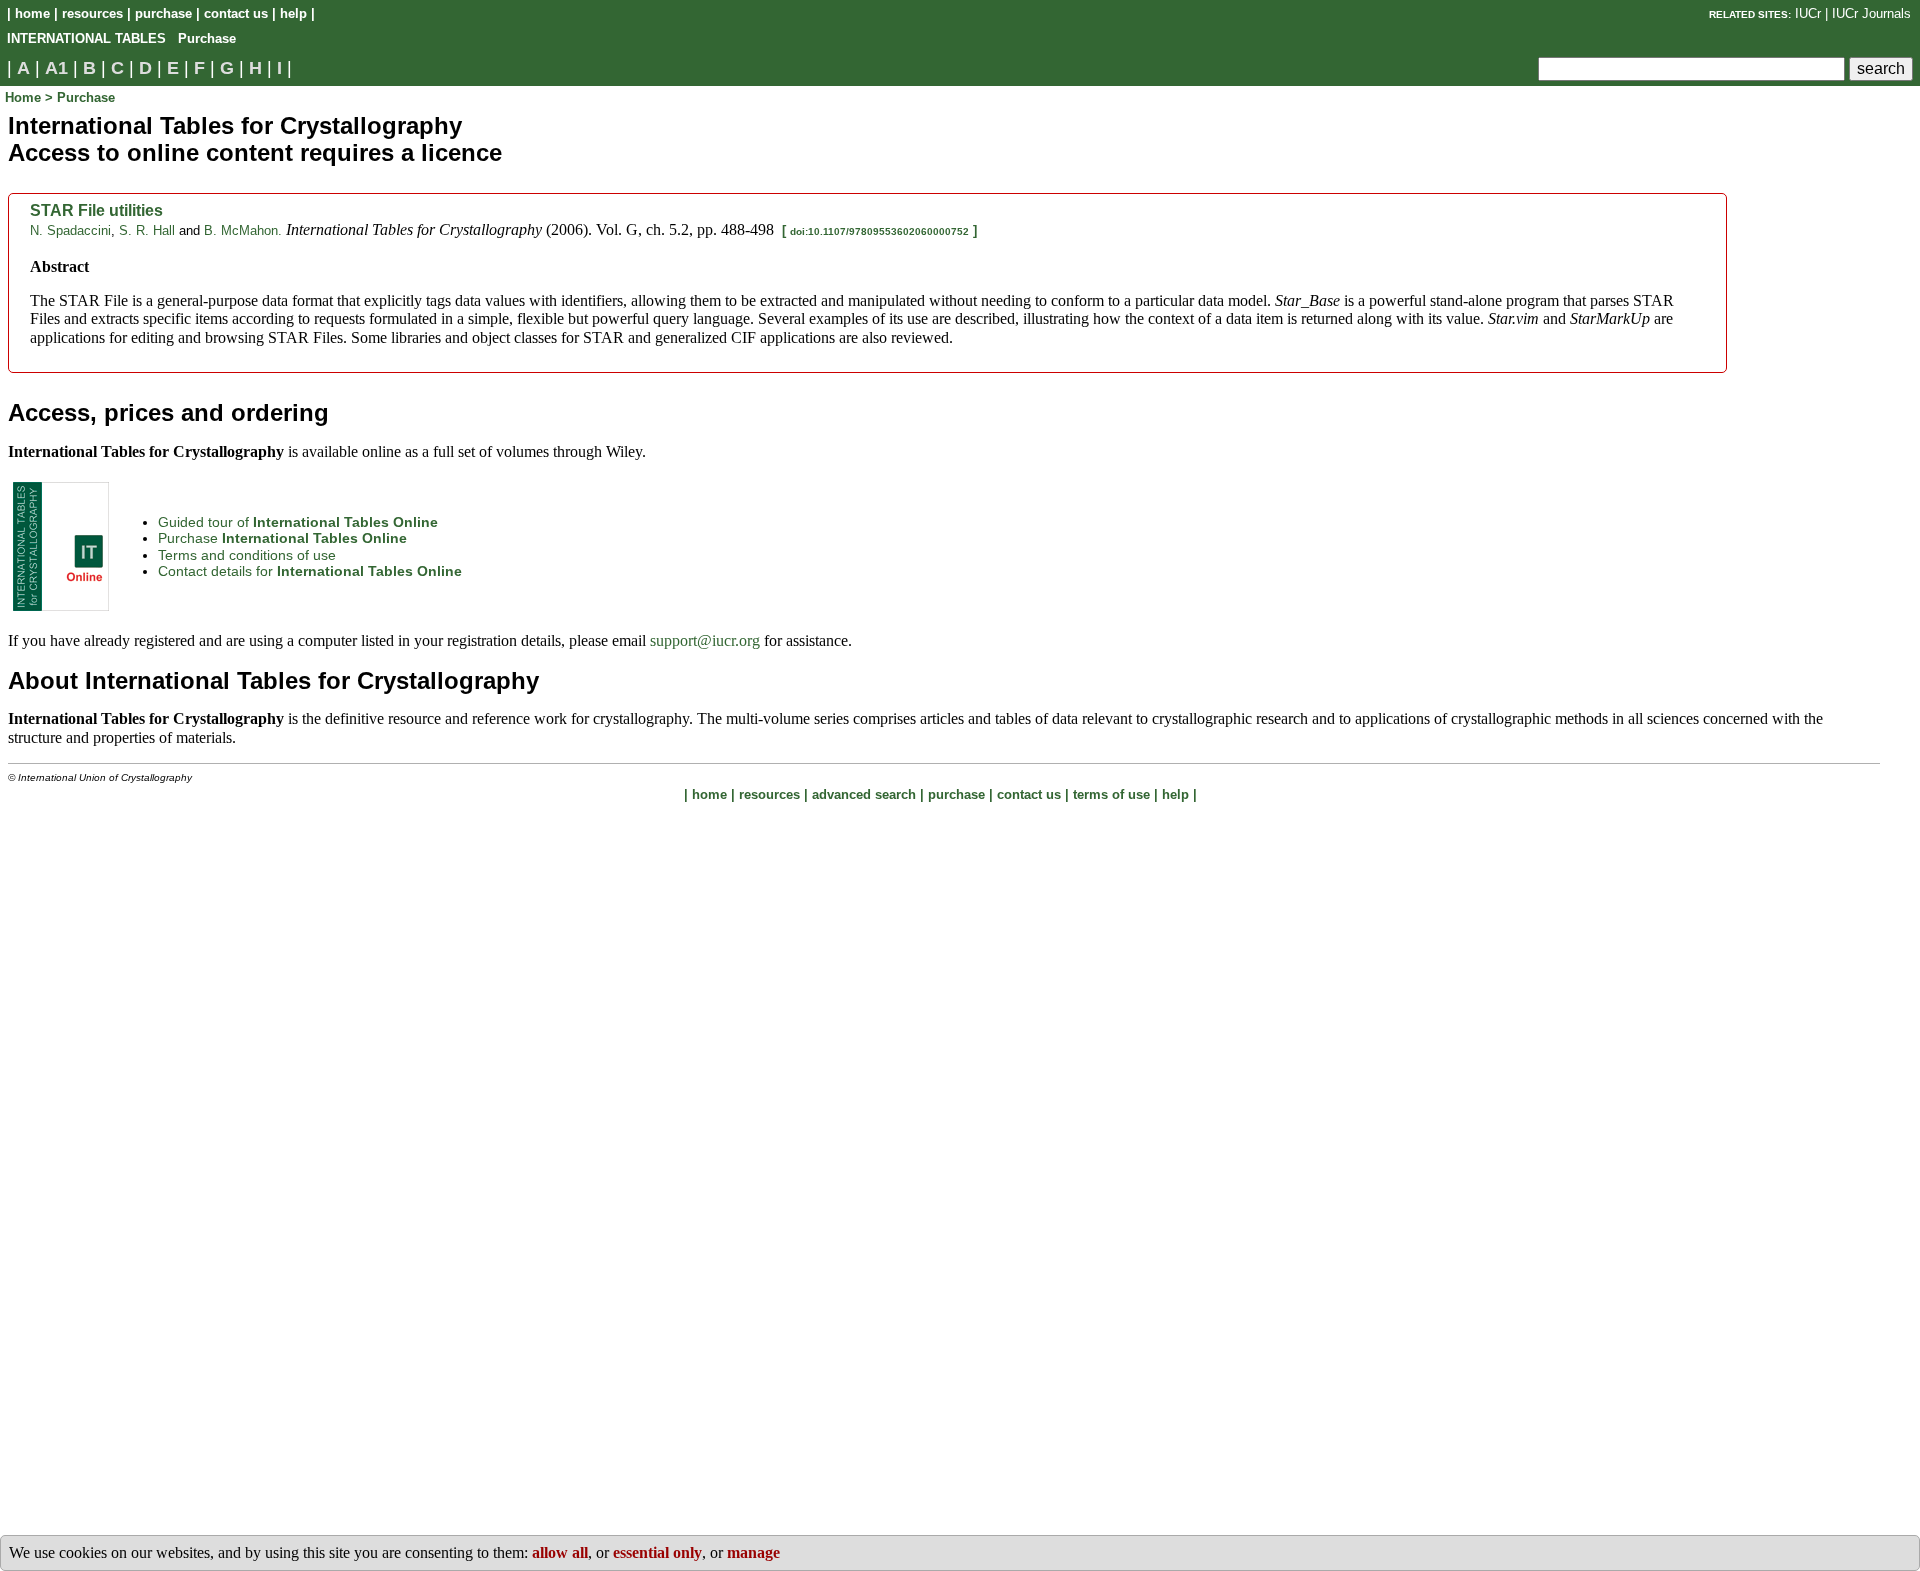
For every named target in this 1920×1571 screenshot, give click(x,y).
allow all (560, 1552)
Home (25, 97)
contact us (236, 13)
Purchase (282, 538)
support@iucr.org (705, 640)
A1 (56, 68)
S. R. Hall (147, 230)
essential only (657, 1552)
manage (753, 1552)
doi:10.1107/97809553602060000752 (879, 231)
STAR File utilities (96, 210)
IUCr (1808, 13)
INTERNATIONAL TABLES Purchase (121, 38)
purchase (163, 13)
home (32, 13)
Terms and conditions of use (247, 555)
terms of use (1111, 794)
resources (92, 13)
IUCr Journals (1871, 13)
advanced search (864, 794)
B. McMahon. (243, 230)
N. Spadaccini (70, 230)
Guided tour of (298, 522)
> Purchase (80, 97)
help (293, 13)
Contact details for (310, 571)
